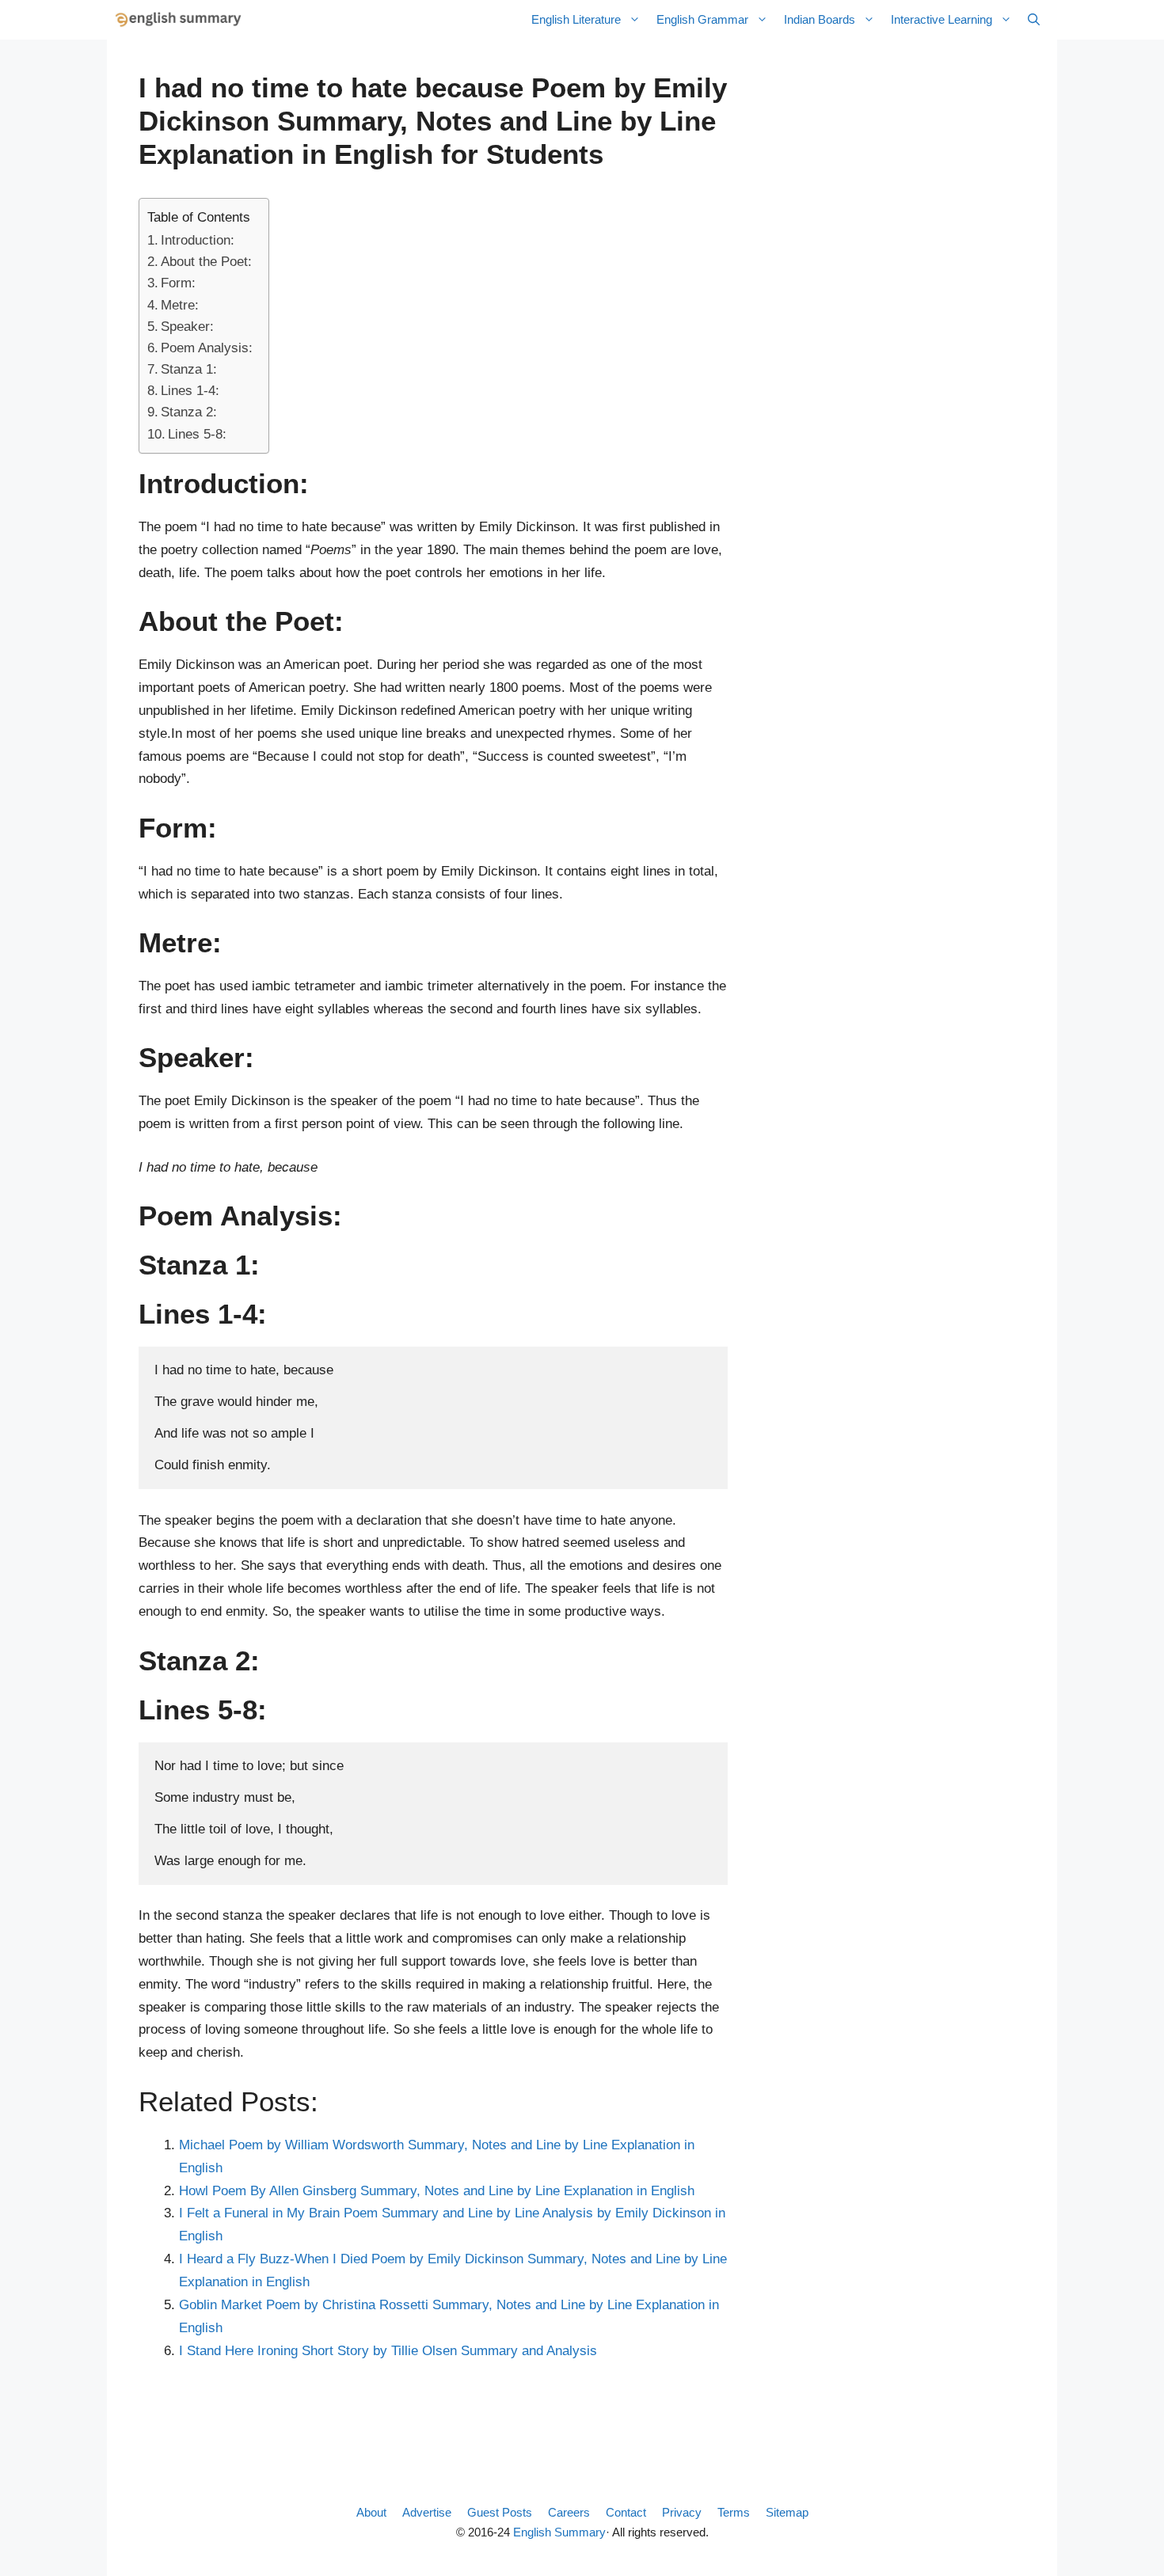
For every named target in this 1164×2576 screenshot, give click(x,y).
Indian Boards (820, 19)
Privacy (682, 2512)
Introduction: (198, 240)
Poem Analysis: (207, 348)
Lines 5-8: (197, 434)
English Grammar (702, 19)
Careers (569, 2512)
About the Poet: (206, 262)
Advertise (427, 2512)
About (371, 2512)
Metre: (180, 305)
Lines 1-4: (190, 391)
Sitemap (787, 2512)
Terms (734, 2512)
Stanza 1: (189, 369)
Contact (626, 2512)
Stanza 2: (189, 412)
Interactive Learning (941, 19)
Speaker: (187, 327)
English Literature (576, 19)
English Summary (559, 2532)
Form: (178, 283)
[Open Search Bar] (1034, 20)
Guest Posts (500, 2512)
